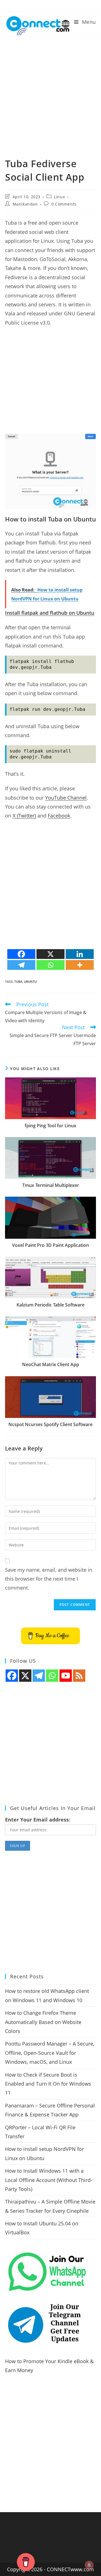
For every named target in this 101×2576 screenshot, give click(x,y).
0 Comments (64, 204)
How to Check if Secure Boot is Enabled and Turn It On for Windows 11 (48, 2084)
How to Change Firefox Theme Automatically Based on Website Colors (43, 2022)
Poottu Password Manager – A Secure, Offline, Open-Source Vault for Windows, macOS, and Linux (50, 2053)
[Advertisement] (50, 90)
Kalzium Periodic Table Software (50, 1305)
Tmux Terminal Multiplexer (51, 1185)
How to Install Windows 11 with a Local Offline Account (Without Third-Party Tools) (49, 2180)
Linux (59, 197)
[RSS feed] (79, 1676)
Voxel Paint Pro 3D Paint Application (50, 1245)
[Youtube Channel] (66, 1676)
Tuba (18, 981)
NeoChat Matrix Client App (51, 1364)
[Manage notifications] (89, 2565)
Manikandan (25, 204)
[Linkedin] (80, 954)
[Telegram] (21, 965)
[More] (80, 965)
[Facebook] (21, 954)
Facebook (59, 816)
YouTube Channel (66, 798)
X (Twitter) (24, 816)
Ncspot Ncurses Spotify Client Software (50, 1424)
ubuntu (30, 981)
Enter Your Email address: (38, 1820)
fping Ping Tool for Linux (50, 1126)
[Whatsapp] (50, 965)
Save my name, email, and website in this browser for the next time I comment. (49, 1579)
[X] (50, 954)
